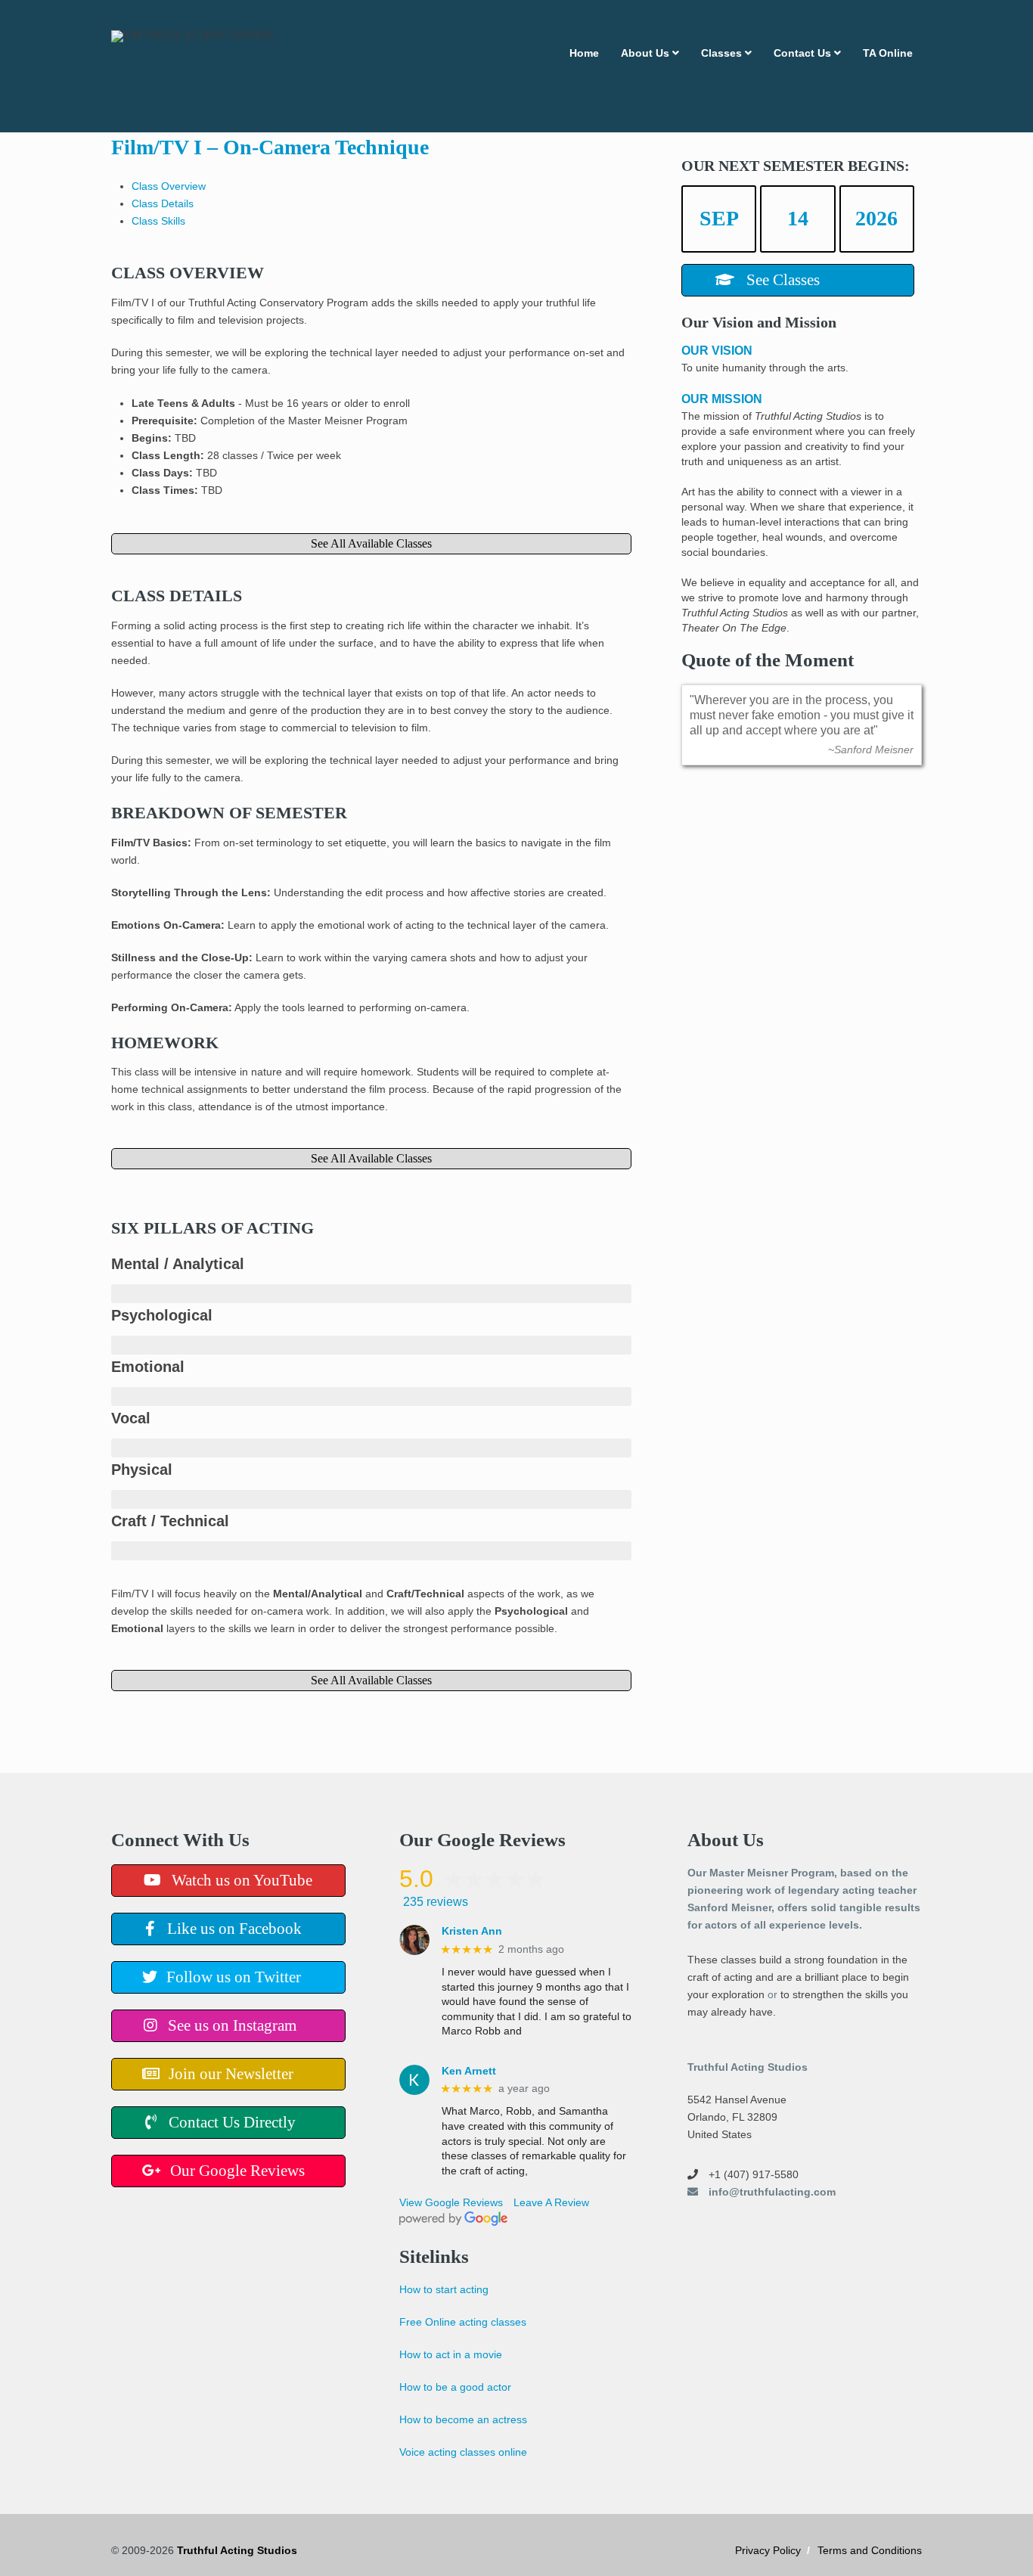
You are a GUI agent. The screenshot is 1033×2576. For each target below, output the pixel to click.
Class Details (163, 203)
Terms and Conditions (870, 2550)
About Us (645, 53)
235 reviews (436, 1902)
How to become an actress (463, 2419)
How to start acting (444, 2289)
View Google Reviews (451, 2202)
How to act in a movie (451, 2354)
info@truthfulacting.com (771, 2192)
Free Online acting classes (463, 2322)
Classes (721, 53)
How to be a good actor (455, 2387)
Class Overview (169, 186)
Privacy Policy (768, 2550)
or (772, 1994)
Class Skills (158, 221)
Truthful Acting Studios (237, 2550)
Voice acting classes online (463, 2452)
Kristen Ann (472, 1931)
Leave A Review (551, 2202)
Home (584, 53)
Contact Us (802, 53)
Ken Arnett (469, 2071)
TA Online (888, 53)
